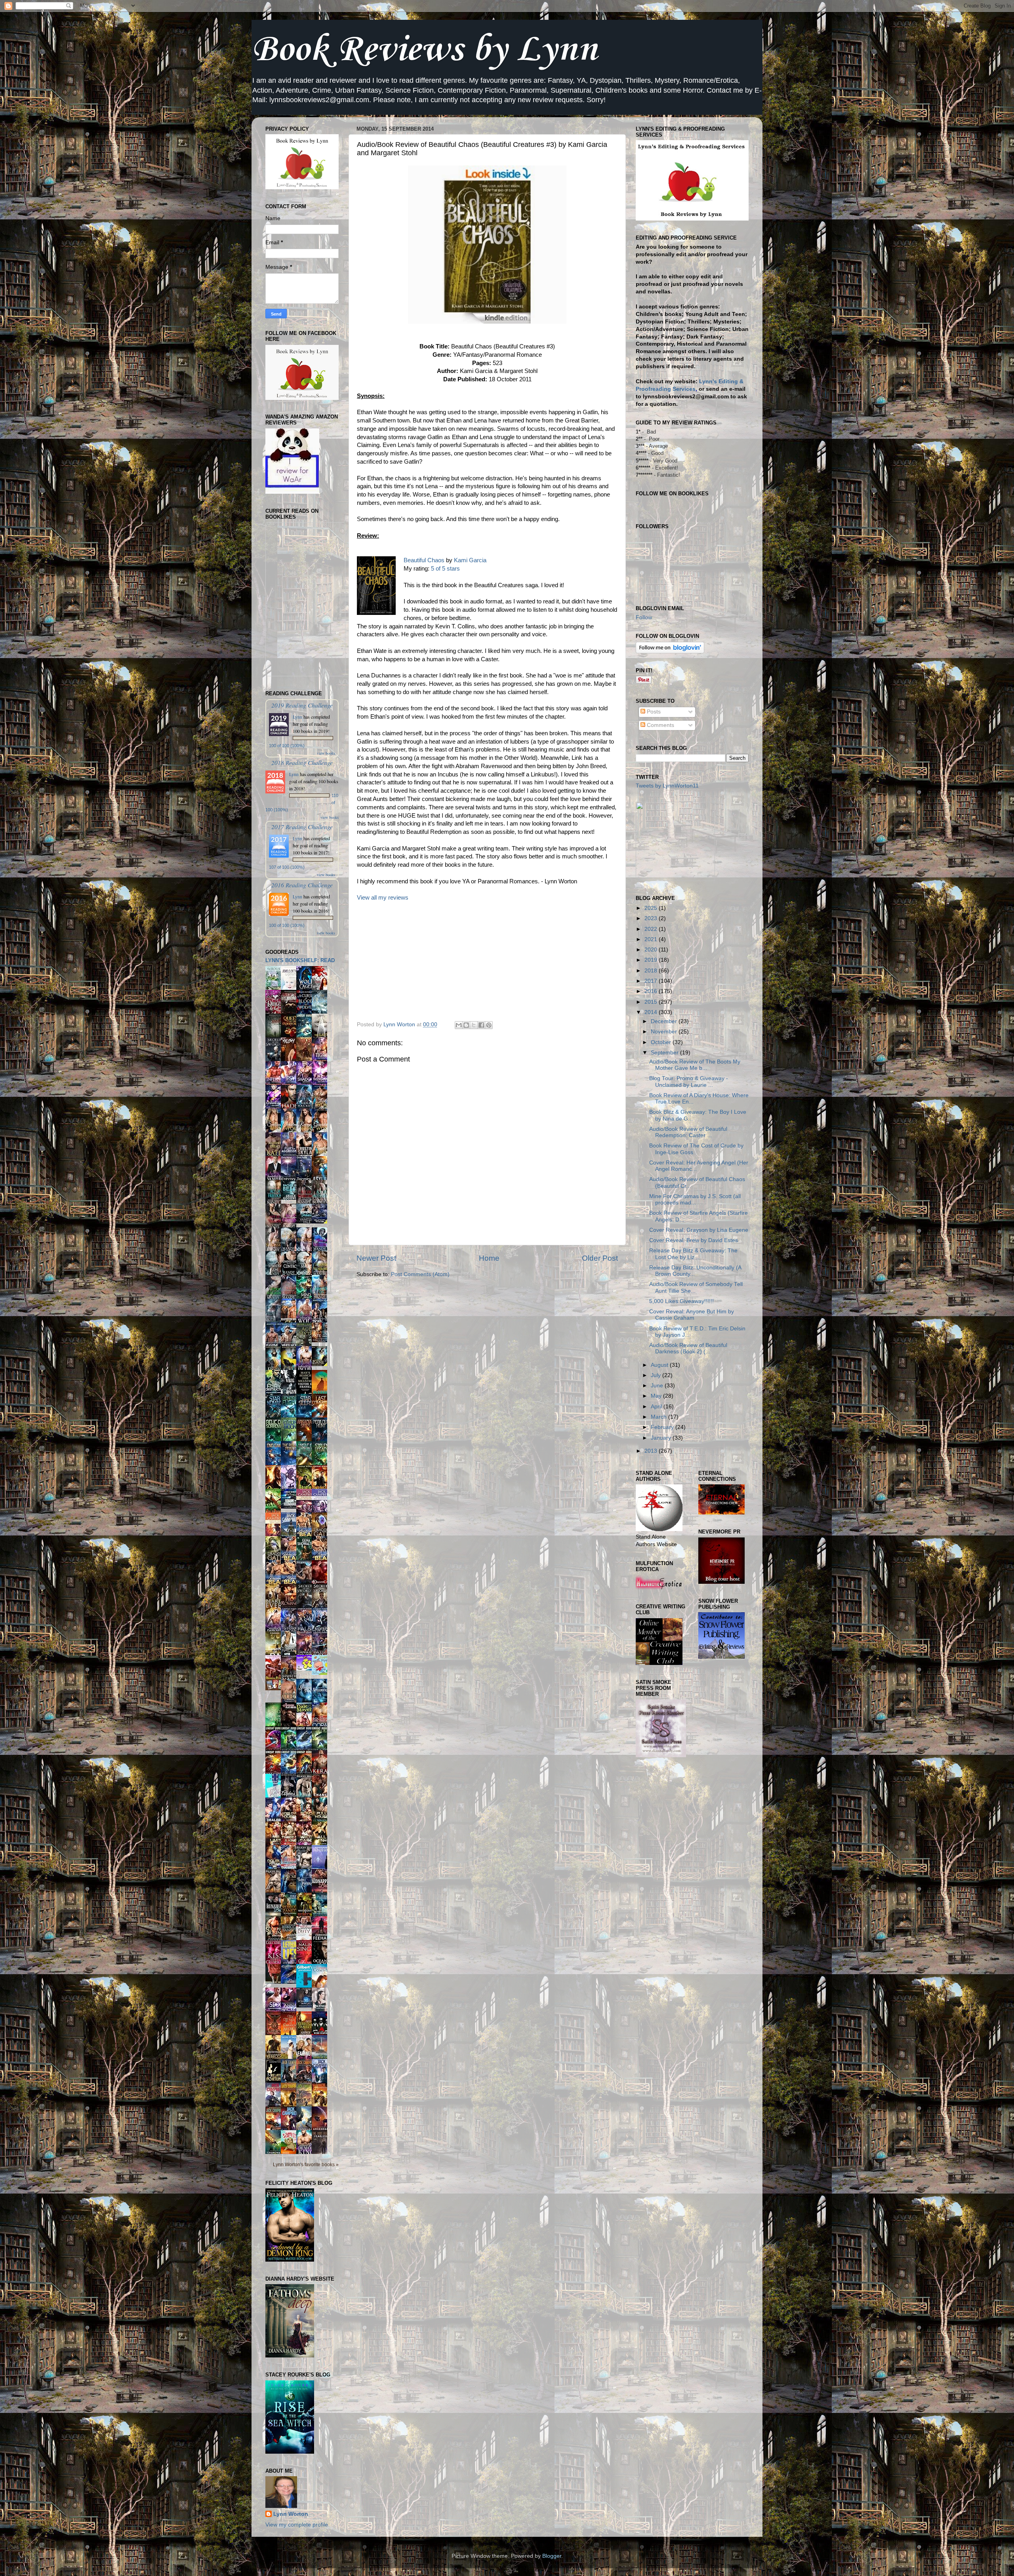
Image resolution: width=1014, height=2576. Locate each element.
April (657, 1407)
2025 (652, 908)
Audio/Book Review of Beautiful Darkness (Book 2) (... (688, 1348)
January (662, 1438)
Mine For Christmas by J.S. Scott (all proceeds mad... (695, 1200)
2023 (652, 918)
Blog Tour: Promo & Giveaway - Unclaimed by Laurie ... (689, 1082)
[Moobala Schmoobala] (306, 1669)
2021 (652, 939)
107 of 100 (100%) (287, 867)
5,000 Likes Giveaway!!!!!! (681, 1301)
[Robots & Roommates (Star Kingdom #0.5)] (291, 1507)
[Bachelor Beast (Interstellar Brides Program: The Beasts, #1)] (291, 1198)
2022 (652, 929)
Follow (644, 617)
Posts (653, 712)
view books (326, 753)
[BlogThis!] (466, 1025)
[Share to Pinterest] (489, 1025)
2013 (652, 1451)
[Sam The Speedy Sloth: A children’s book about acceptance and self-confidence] (291, 2153)
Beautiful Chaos (424, 560)
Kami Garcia (470, 560)
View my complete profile (297, 2525)
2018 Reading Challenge (302, 762)
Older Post (600, 1258)
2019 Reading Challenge (302, 705)
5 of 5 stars (445, 569)
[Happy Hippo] (322, 1673)
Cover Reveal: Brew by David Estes (694, 1240)
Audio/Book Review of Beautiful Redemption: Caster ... (688, 1132)
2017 (652, 981)
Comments (660, 725)
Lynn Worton (291, 2514)
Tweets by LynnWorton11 (667, 786)
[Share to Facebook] (481, 1025)
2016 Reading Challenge (302, 885)
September (665, 1053)
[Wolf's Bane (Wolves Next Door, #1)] (322, 1364)
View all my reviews (383, 898)
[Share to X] (474, 1025)
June (658, 1386)
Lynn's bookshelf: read (300, 960)
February (663, 1427)
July (657, 1375)
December (665, 1021)
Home (489, 1258)
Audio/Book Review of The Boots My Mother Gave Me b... (695, 1065)
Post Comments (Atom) (420, 1274)
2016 (652, 991)
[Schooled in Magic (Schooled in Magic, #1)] (306, 2006)
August (660, 1365)
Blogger (552, 2556)
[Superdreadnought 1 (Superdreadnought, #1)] (291, 1982)
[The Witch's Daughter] (275, 1982)
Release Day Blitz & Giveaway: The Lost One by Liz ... (693, 1254)
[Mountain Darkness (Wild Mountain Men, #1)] (306, 1222)
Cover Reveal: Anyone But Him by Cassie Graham (692, 1315)
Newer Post (376, 1258)
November (665, 1032)
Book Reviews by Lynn (424, 50)
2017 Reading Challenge (302, 827)
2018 (652, 971)
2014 (652, 1012)
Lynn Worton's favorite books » (306, 2165)
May (657, 1396)
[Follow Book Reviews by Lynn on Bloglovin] (670, 652)
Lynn (297, 717)
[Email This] (459, 1025)
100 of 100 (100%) (287, 746)
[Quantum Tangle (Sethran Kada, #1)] (322, 1222)
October (662, 1042)
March (659, 1417)
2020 (652, 950)
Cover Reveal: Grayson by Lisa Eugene (699, 1230)
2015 (652, 1002)
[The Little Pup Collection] (275, 1688)
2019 (652, 960)
